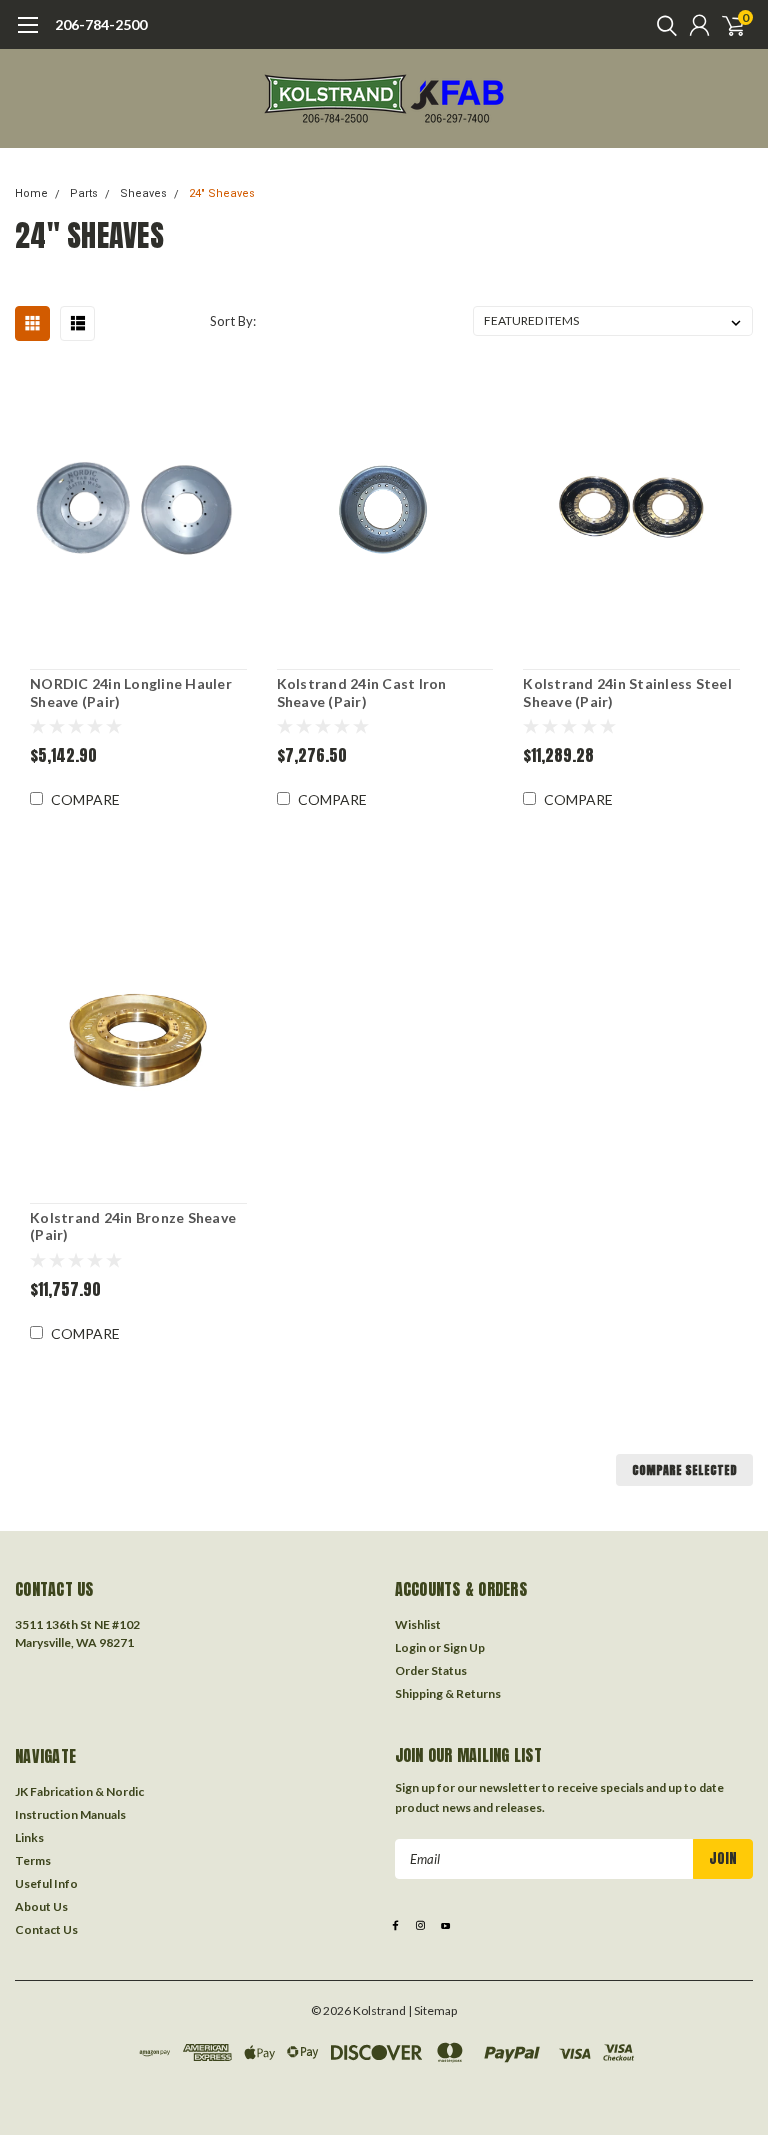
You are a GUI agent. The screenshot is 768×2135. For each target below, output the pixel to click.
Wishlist (418, 1624)
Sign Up (464, 1647)
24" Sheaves (222, 193)
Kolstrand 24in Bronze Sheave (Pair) (133, 1226)
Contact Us (46, 1929)
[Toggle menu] (27, 35)
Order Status (431, 1670)
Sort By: (233, 321)
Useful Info (46, 1883)
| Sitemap (432, 2010)
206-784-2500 (101, 24)
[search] (662, 25)
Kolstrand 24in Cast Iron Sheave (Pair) (362, 692)
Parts (84, 193)
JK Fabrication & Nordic (79, 1791)
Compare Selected (684, 1470)
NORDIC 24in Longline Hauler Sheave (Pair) (131, 692)
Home (31, 193)
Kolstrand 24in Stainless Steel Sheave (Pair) (627, 692)
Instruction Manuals (70, 1814)
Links (29, 1837)
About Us (41, 1906)
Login (410, 1647)
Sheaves (143, 193)
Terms (33, 1860)
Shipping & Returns (448, 1693)
